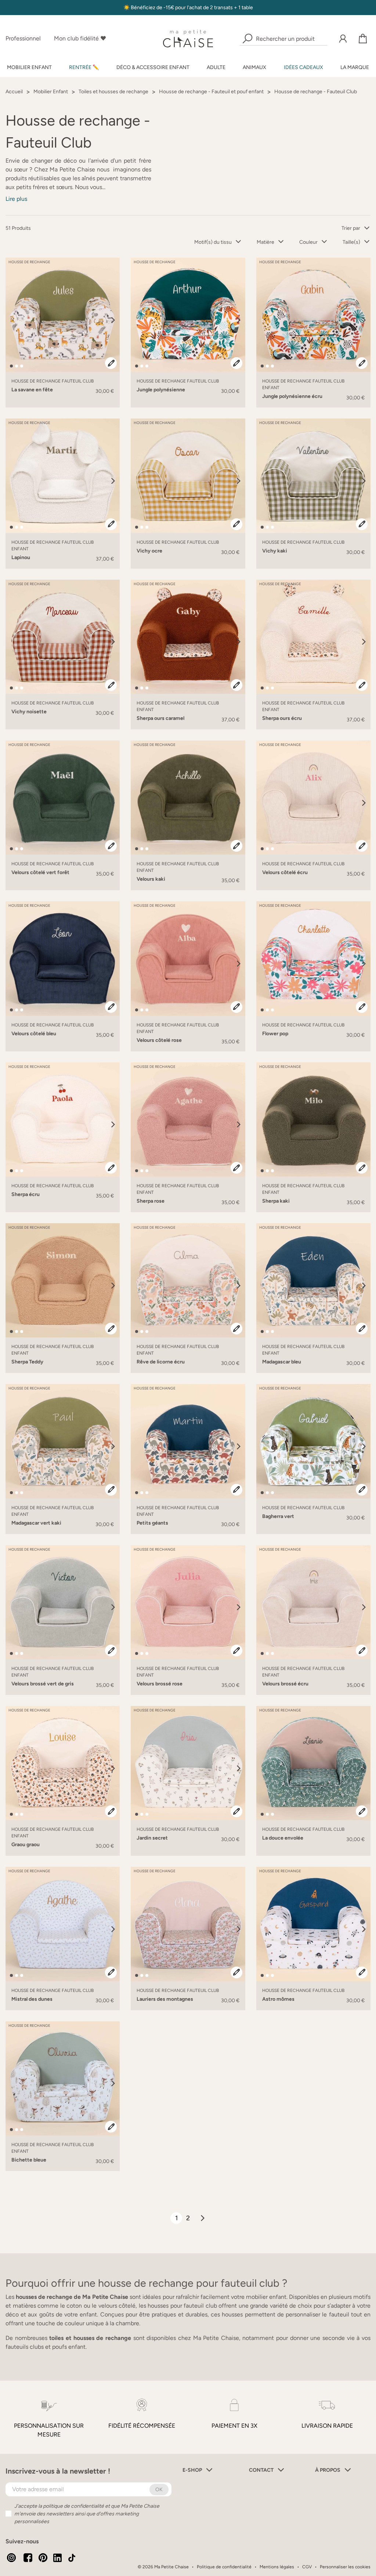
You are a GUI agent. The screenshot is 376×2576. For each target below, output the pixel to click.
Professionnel (23, 38)
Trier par (351, 228)
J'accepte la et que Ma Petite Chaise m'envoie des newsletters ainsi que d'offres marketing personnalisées (87, 2514)
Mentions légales (277, 2567)
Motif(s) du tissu (213, 242)
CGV (307, 2567)
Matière (265, 242)
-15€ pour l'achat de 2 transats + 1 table (208, 8)
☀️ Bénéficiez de (143, 8)
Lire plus (16, 199)
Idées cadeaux (303, 67)
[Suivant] (113, 320)
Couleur (308, 242)
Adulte (216, 67)
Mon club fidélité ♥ (80, 38)
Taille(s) (351, 242)
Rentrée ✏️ (84, 67)
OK (159, 2490)
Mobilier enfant (29, 67)
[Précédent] (12, 320)
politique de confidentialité (73, 2506)
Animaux (254, 67)
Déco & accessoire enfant (153, 67)
